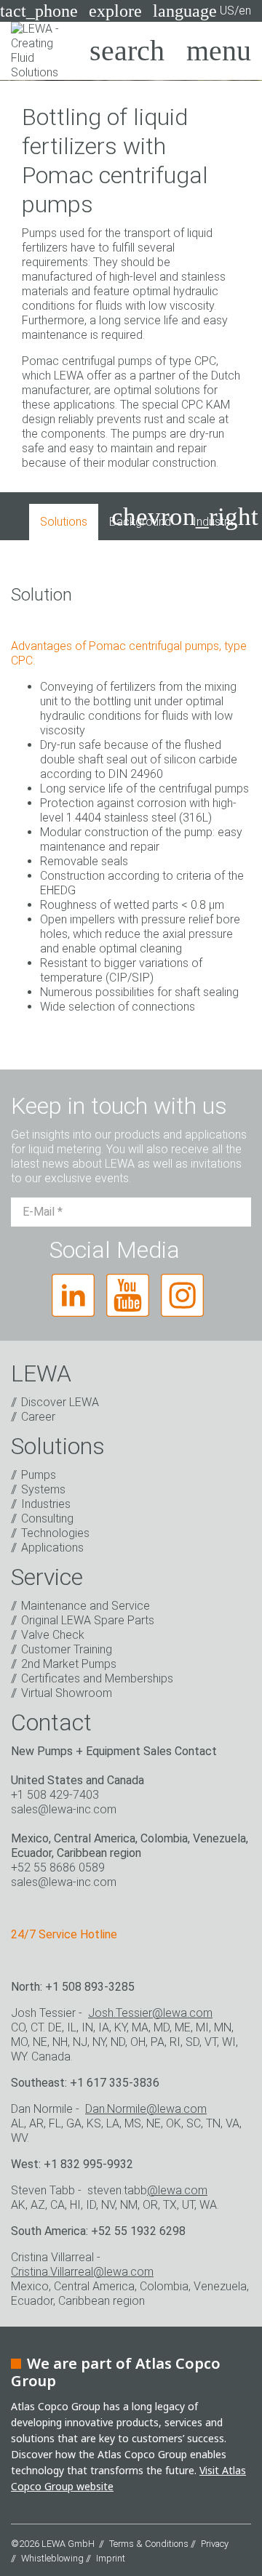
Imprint (111, 2558)
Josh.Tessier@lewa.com (150, 2013)
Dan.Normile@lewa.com (146, 2109)
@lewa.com (177, 2190)
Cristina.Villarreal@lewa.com (82, 2272)
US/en (202, 11)
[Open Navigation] (219, 51)
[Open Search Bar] (127, 51)
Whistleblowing (52, 2558)
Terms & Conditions (149, 2544)
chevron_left (70, 517)
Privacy (215, 2544)
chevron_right (185, 517)
